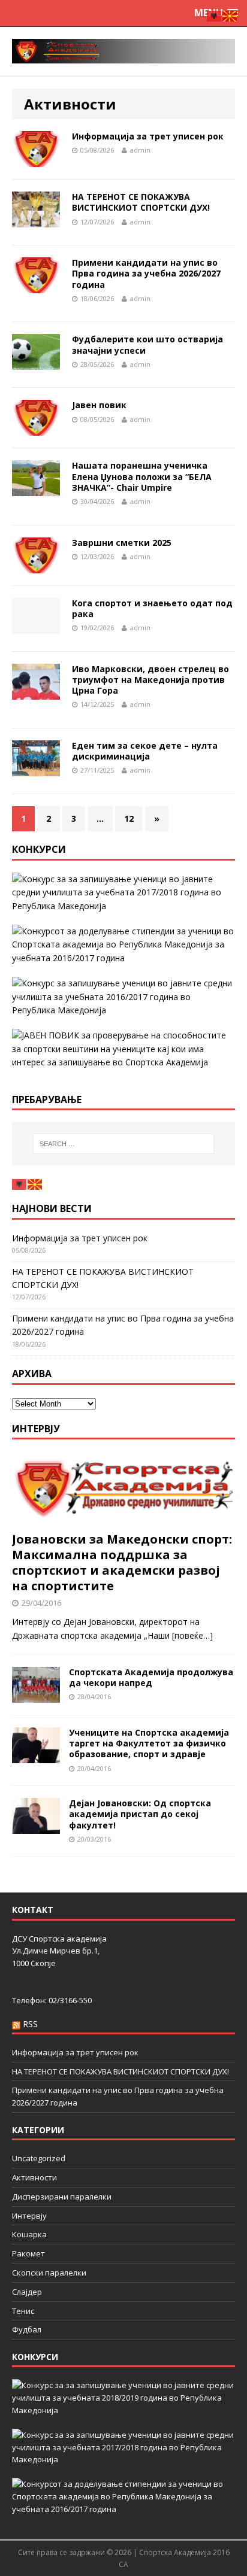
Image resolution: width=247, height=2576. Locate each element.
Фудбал (27, 2329)
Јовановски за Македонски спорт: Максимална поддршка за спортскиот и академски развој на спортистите (122, 1562)
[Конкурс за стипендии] (123, 945)
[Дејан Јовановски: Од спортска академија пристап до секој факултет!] (36, 1827)
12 (129, 818)
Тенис (23, 2311)
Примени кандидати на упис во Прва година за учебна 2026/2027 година (146, 273)
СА (123, 2564)
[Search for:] (124, 1144)
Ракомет (28, 2253)
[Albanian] (20, 1184)
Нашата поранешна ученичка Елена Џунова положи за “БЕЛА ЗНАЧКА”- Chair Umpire (142, 476)
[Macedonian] (35, 1184)
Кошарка (29, 2234)
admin (140, 150)
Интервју (36, 1429)
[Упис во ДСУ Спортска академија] (123, 1049)
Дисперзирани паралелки (62, 2197)
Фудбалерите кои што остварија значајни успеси (147, 344)
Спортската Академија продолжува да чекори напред (151, 1677)
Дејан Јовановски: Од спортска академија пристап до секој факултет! (140, 1814)
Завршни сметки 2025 (122, 543)
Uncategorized (39, 2158)
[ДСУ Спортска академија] (123, 51)
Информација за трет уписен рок (148, 136)
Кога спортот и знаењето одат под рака (152, 608)
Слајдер (27, 2292)
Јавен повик (99, 405)
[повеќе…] (192, 1635)
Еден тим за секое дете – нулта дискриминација (145, 751)
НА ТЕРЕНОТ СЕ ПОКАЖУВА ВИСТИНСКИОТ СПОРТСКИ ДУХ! (141, 202)
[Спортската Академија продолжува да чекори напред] (36, 1696)
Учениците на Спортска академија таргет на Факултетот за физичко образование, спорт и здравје (149, 1743)
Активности (34, 2177)
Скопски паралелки (49, 2273)
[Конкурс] (123, 997)
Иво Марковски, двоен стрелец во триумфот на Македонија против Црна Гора (150, 680)
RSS (30, 2024)
